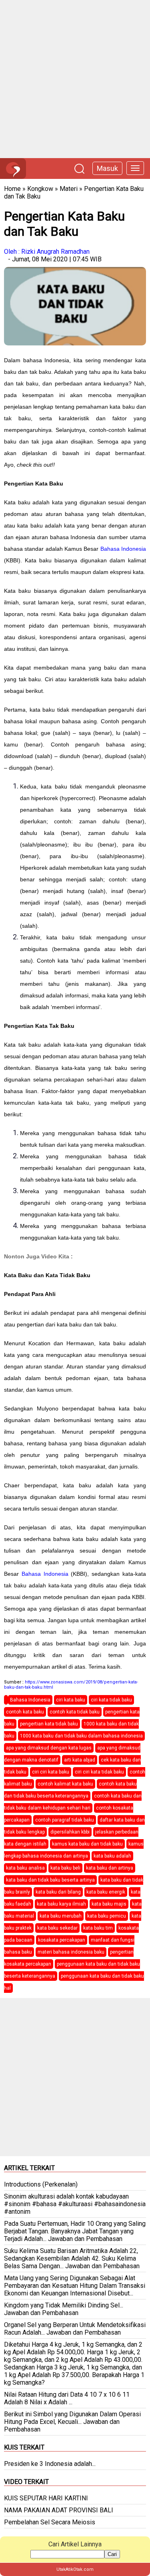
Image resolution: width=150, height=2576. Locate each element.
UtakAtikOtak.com (75, 2569)
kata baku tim (98, 1928)
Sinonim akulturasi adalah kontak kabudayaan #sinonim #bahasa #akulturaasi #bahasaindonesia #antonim (75, 2204)
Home (12, 189)
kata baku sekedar (57, 1928)
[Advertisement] (75, 79)
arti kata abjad (80, 1760)
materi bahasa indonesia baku (71, 1952)
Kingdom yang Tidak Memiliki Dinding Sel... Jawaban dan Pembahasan (64, 2309)
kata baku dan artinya (110, 1868)
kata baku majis (109, 1904)
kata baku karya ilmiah (61, 1904)
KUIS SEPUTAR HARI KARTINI (46, 2498)
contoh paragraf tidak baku (65, 1820)
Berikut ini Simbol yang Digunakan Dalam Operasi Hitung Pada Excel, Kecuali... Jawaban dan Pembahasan (72, 2422)
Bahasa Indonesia (123, 549)
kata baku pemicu (107, 1916)
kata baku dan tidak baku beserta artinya (50, 1880)
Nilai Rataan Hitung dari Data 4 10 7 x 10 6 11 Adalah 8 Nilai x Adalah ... (67, 2398)
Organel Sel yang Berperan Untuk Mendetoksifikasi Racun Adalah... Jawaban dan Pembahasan (75, 2329)
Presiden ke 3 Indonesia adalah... (50, 2464)
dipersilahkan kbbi (70, 1832)
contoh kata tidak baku (75, 1712)
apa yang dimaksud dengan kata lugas (49, 1748)
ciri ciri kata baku (51, 1772)
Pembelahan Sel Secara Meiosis (50, 2522)
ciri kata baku (71, 1700)
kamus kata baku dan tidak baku (87, 1844)
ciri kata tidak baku (111, 1700)
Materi (69, 189)
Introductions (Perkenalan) (41, 2184)
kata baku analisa (25, 1868)
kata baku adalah (112, 1856)
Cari (112, 2554)
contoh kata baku (25, 1712)
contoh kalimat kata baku (65, 1784)
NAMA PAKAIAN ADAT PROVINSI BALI (59, 2510)
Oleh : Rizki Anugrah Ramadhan (47, 252)
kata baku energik (106, 1892)
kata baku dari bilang (58, 1892)
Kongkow (40, 189)
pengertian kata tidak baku (49, 1724)
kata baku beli (65, 1868)
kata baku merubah (61, 1916)
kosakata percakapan (62, 1940)
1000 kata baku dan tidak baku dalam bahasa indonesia (81, 1736)
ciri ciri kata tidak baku (99, 1772)
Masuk (107, 168)
